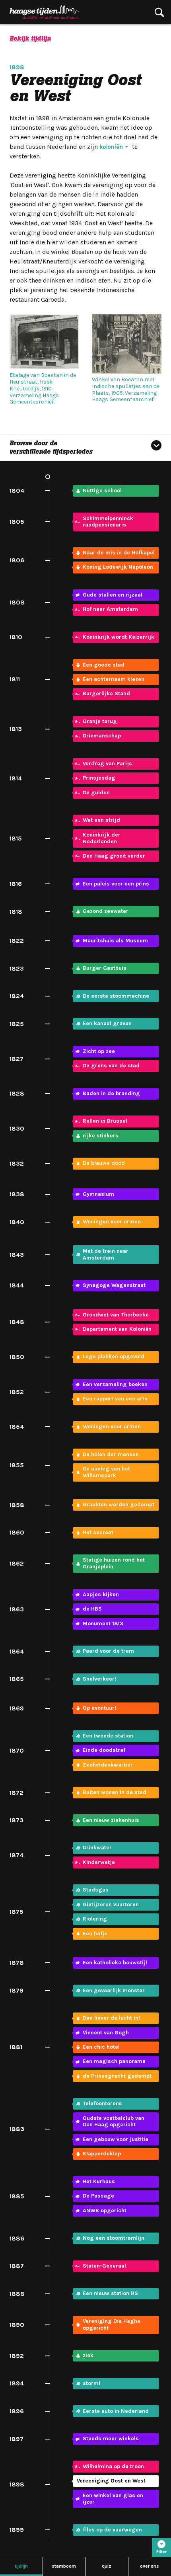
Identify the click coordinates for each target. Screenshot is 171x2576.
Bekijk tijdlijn (30, 38)
